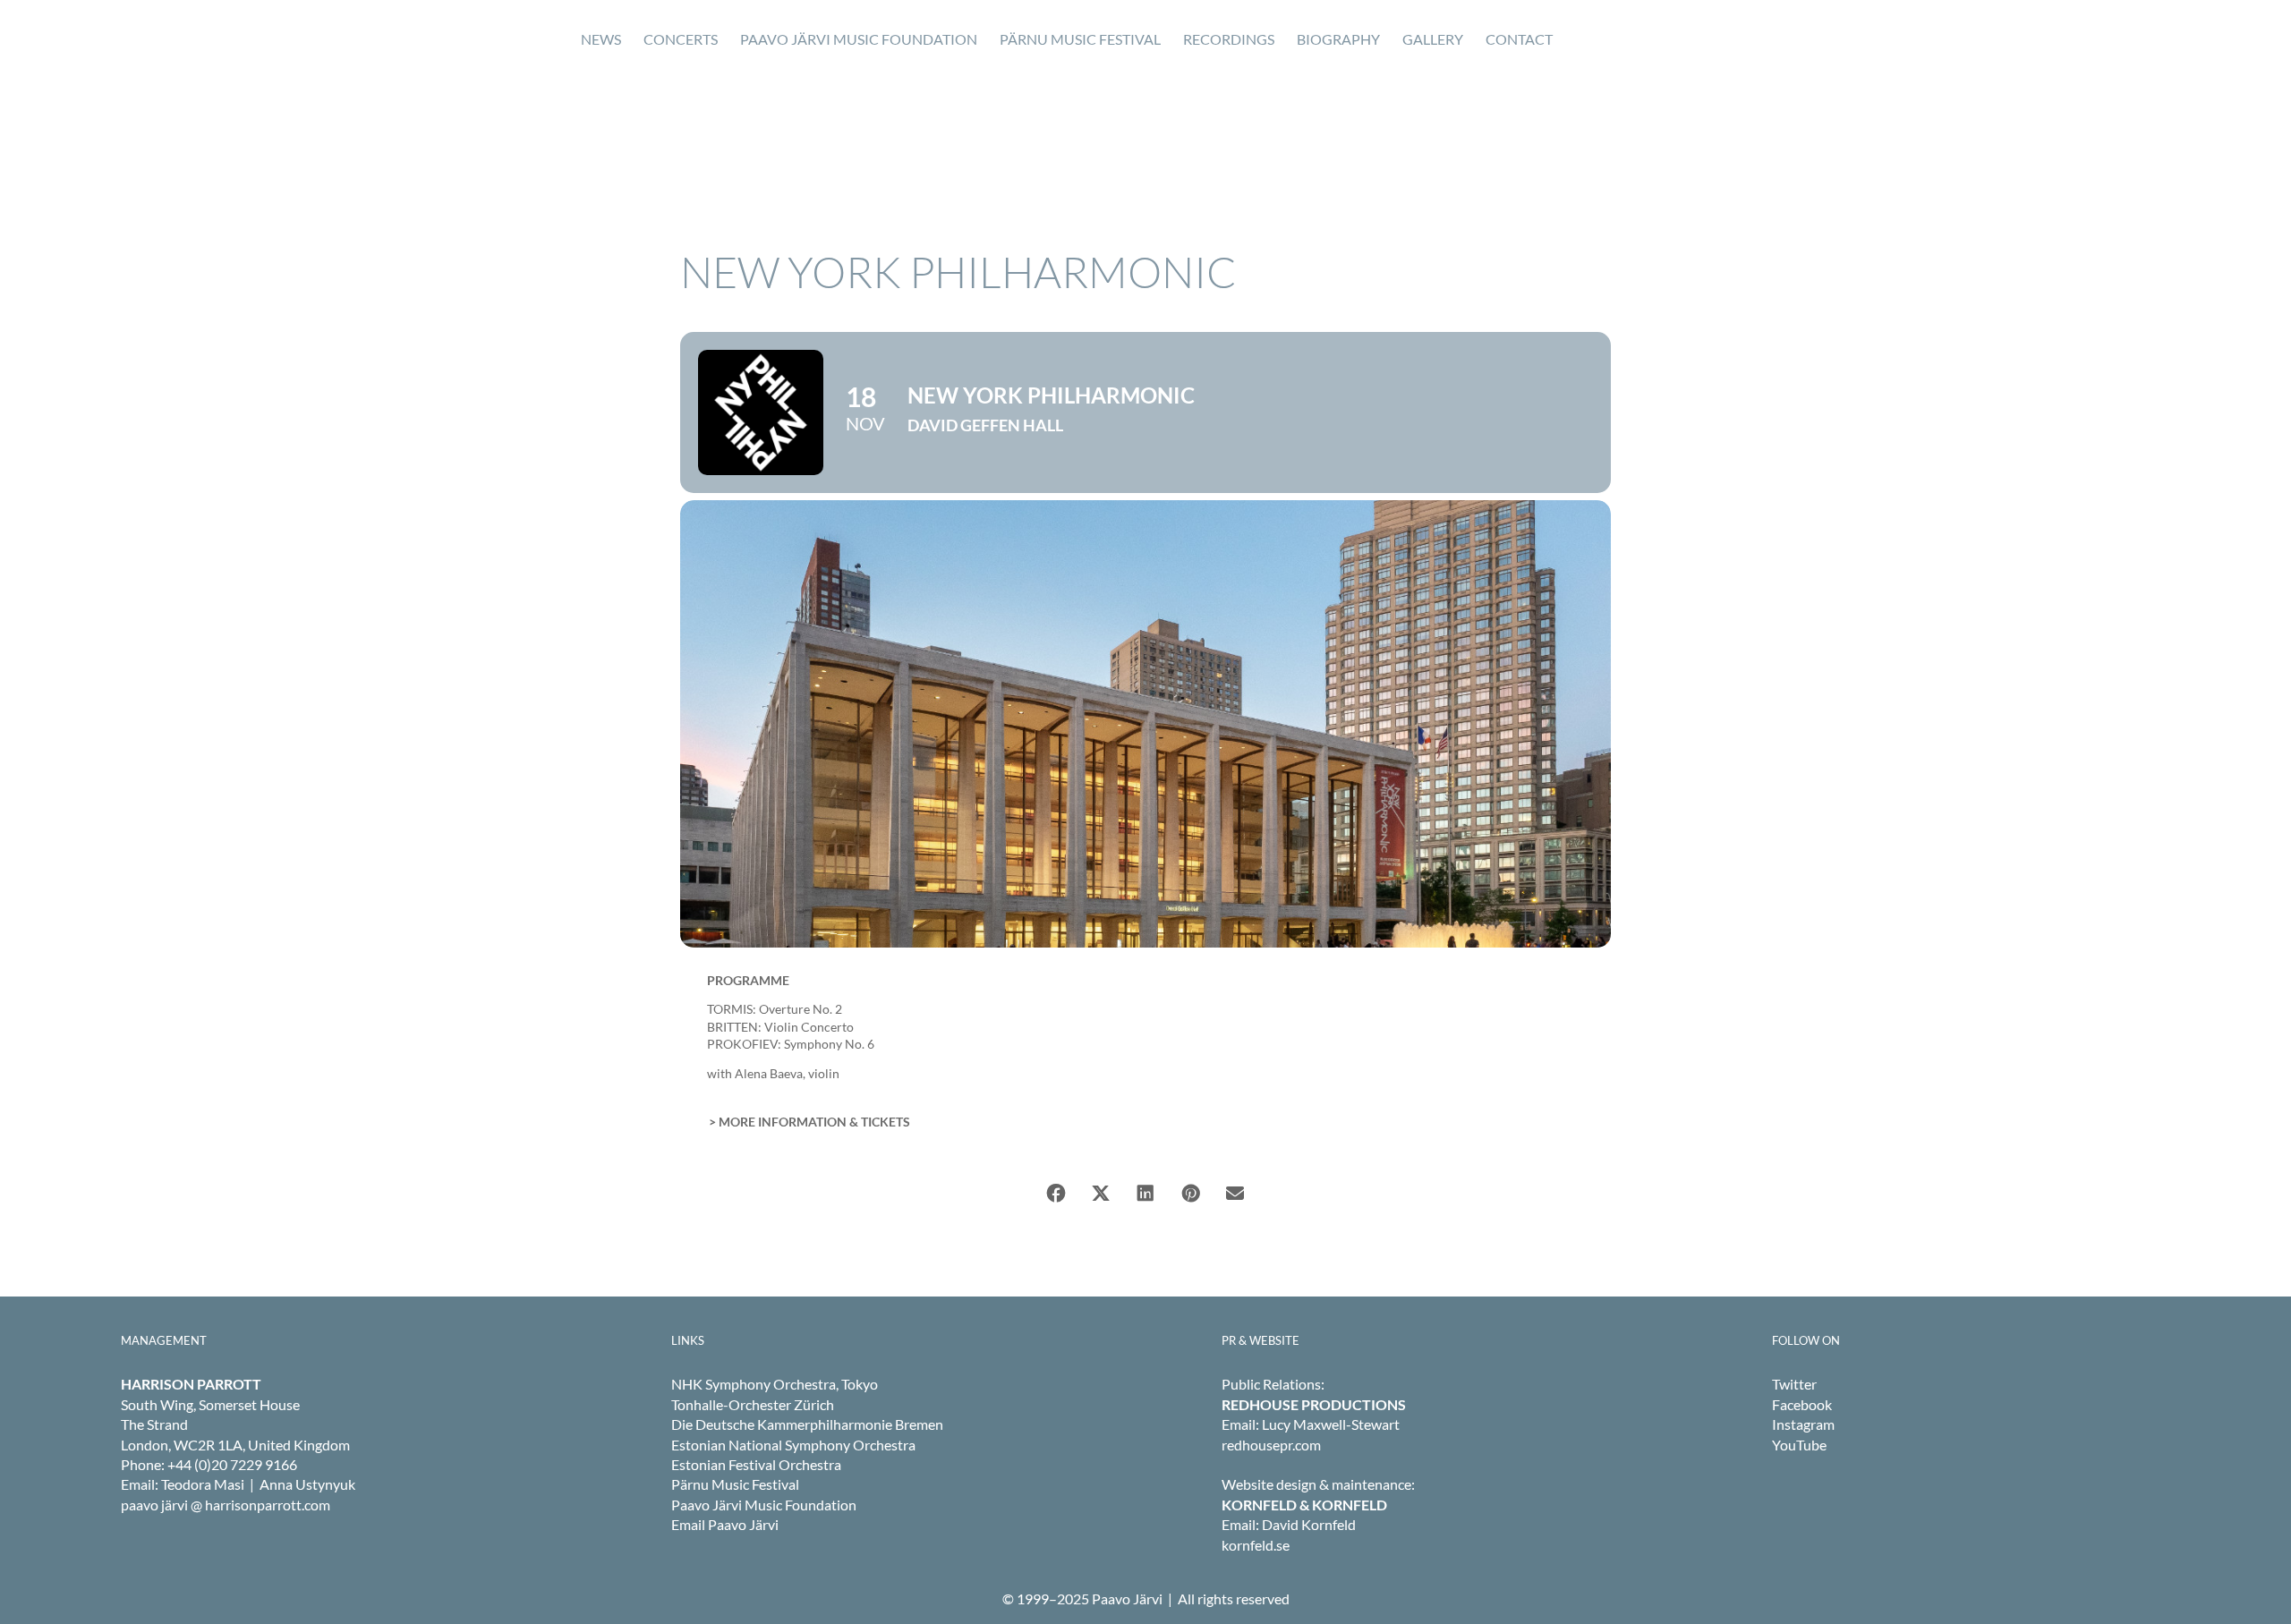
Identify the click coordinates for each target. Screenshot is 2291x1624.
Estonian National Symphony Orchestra (793, 1445)
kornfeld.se (1256, 1545)
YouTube (1799, 1445)
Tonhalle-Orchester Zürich (753, 1404)
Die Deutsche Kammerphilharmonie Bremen (807, 1424)
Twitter (1794, 1384)
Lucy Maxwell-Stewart (1331, 1424)
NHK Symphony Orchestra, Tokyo (775, 1384)
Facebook (1802, 1404)
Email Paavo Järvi (725, 1524)
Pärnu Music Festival (735, 1484)
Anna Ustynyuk (307, 1484)
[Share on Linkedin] (1145, 1194)
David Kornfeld (1309, 1524)
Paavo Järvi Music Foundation (764, 1505)
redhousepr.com (1271, 1445)
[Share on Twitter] (1101, 1194)
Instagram (1803, 1424)
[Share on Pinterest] (1190, 1194)
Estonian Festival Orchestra (756, 1464)
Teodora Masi (203, 1484)
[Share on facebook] (1056, 1194)
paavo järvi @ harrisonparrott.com (226, 1505)
